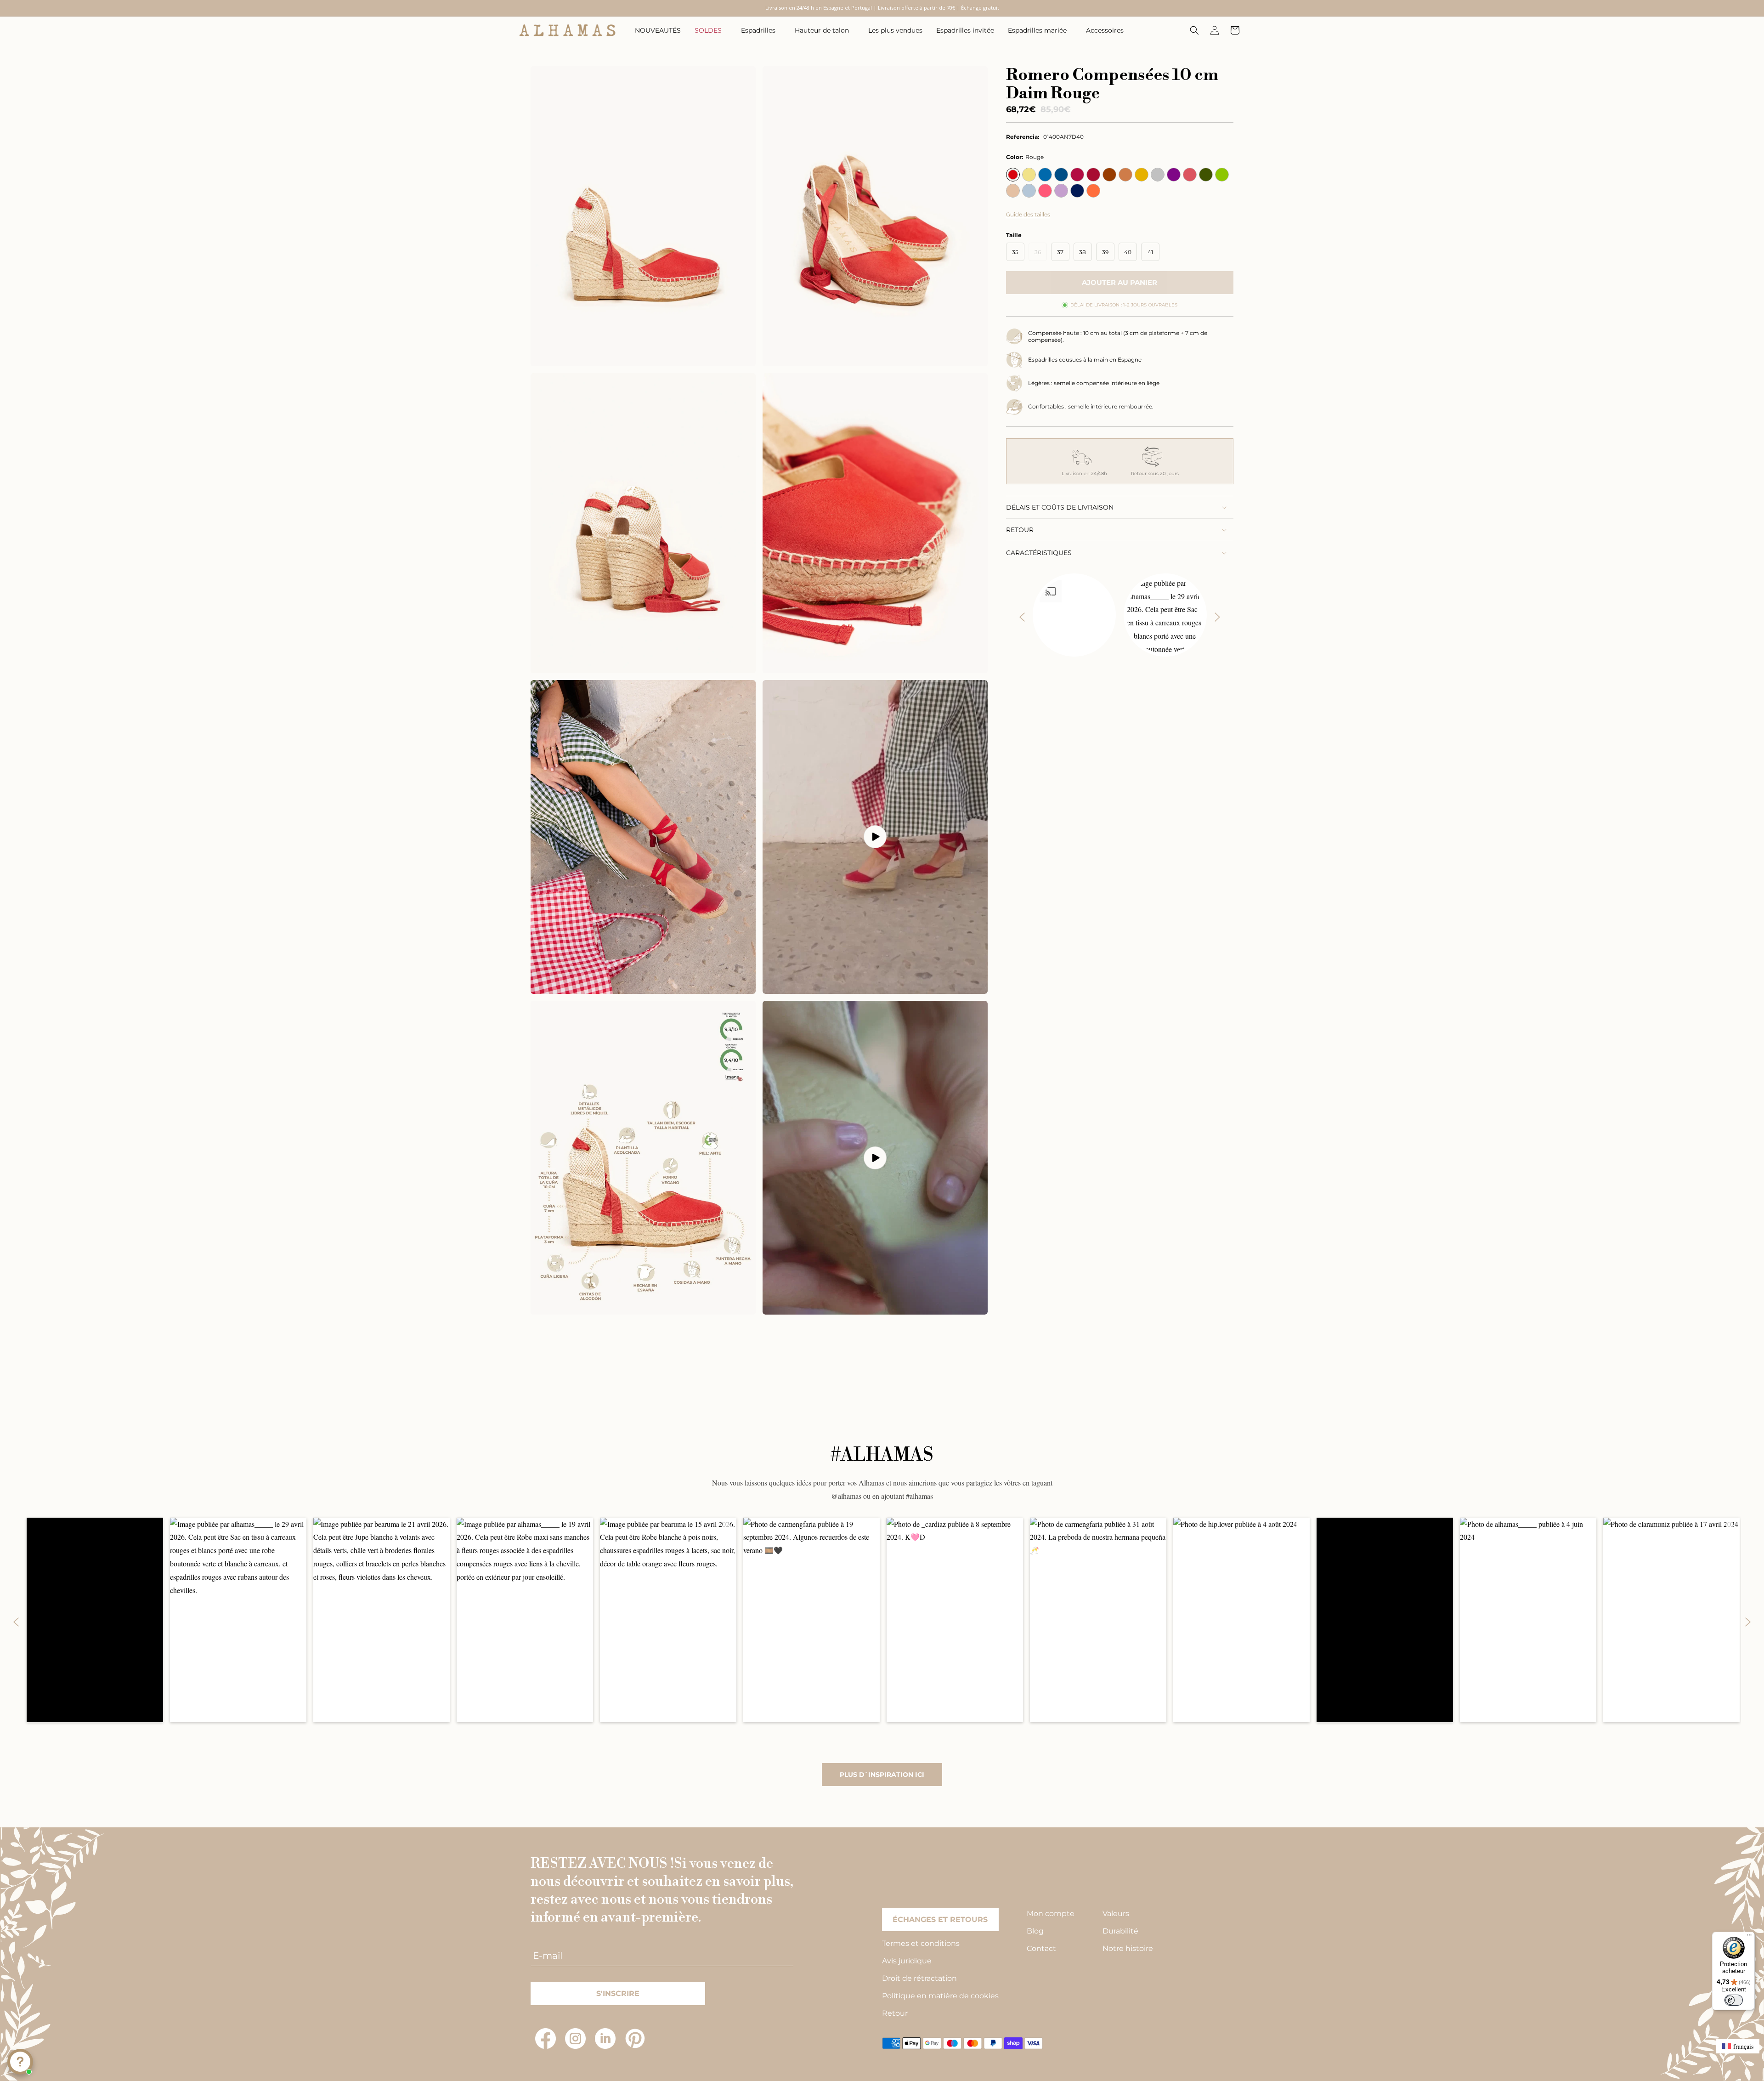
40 (1128, 252)
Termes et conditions (921, 1943)
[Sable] (1013, 191)
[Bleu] (1045, 175)
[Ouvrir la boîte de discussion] (20, 2062)
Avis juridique (907, 1961)
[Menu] (1749, 1937)
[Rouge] (1013, 175)
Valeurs (1116, 1914)
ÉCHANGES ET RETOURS (940, 1919)
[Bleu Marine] (1077, 191)
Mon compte (1051, 1914)
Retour (895, 2013)
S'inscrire (618, 1993)
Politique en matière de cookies (940, 1996)
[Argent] (1158, 175)
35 (1015, 252)
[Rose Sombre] (1190, 175)
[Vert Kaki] (1206, 175)
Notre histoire (1128, 1948)
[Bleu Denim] (1061, 175)
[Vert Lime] (1222, 175)
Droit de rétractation (919, 1978)
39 (1105, 252)
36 (1041, 255)
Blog (1035, 1931)
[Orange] (1093, 191)
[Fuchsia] (1045, 191)
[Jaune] (1029, 175)
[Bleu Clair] (1029, 191)
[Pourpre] (1174, 175)
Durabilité (1120, 1931)
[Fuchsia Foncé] (1077, 175)
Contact (1041, 1948)
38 (1083, 252)
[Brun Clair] (1125, 175)
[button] (711, 30)
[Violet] (1061, 191)
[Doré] (1142, 175)
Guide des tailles (1028, 214)
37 (1060, 252)
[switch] (1734, 2000)
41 (1150, 252)
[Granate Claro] (1093, 175)
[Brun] (1109, 175)
